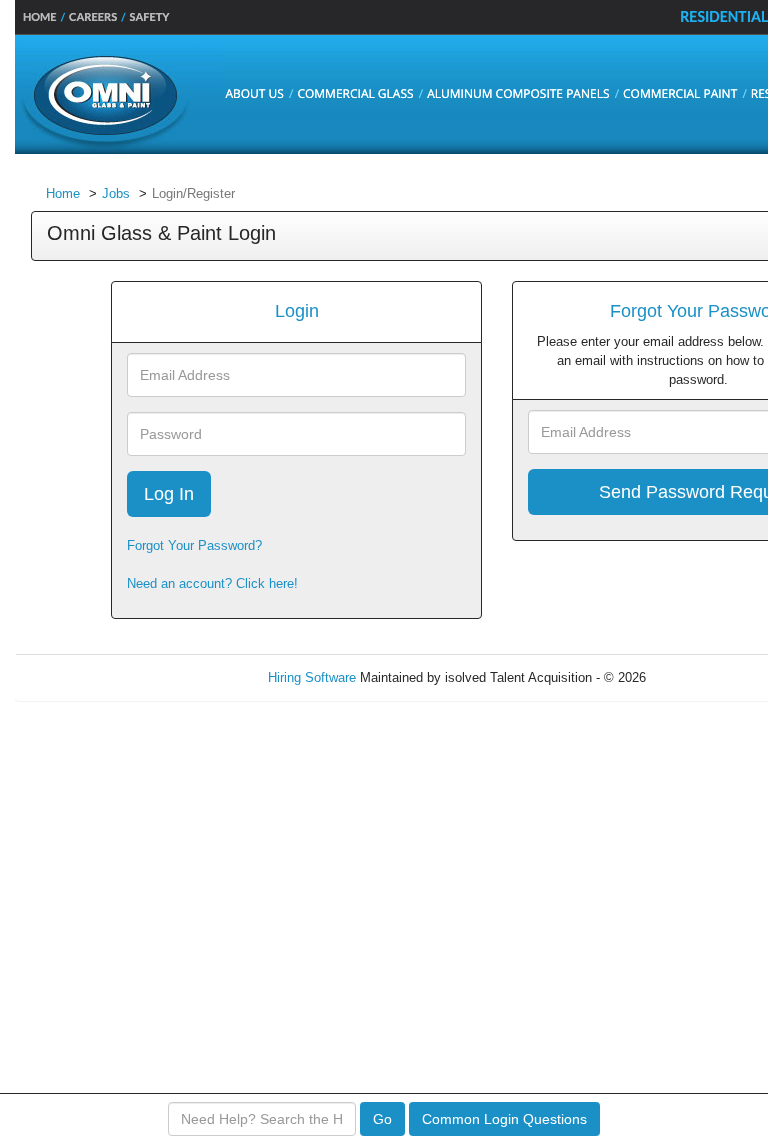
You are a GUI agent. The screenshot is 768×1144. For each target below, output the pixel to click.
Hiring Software (312, 677)
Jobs (116, 193)
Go (382, 1119)
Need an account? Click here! (212, 583)
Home (63, 193)
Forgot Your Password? (194, 545)
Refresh (704, 677)
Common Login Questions (504, 1119)
